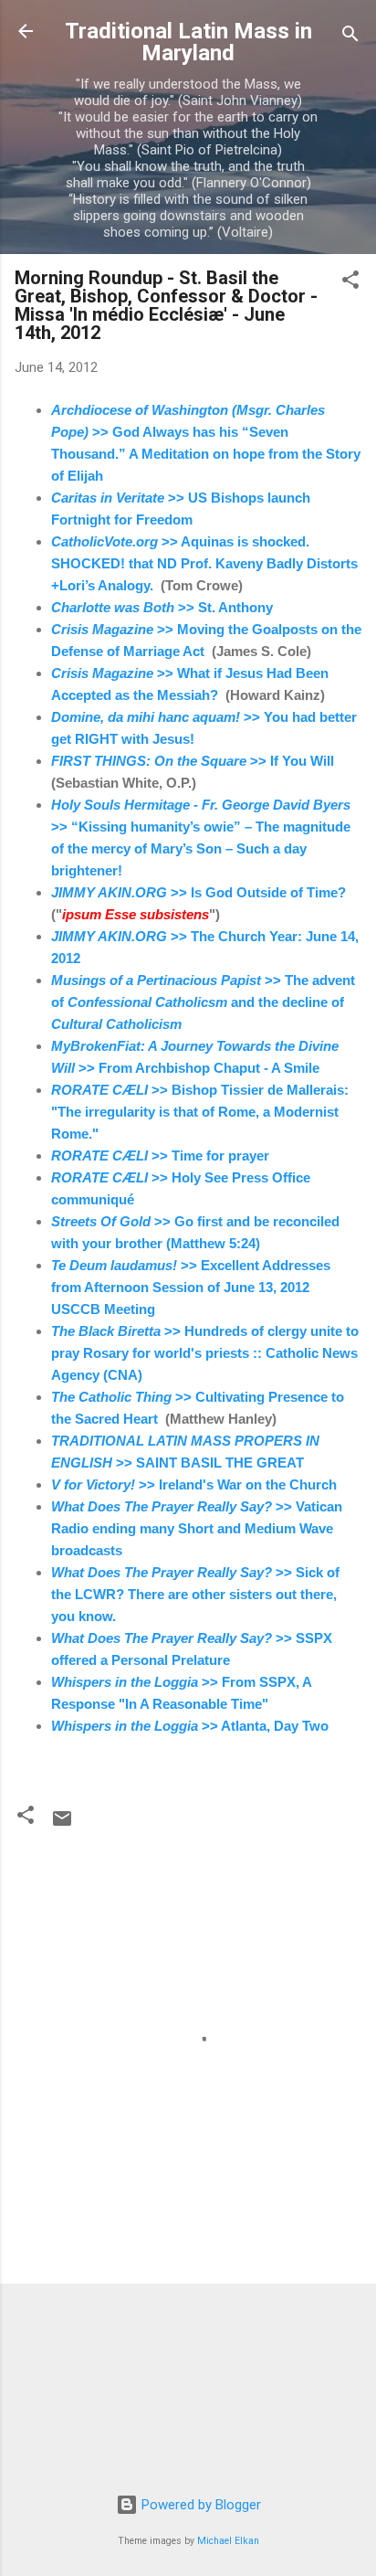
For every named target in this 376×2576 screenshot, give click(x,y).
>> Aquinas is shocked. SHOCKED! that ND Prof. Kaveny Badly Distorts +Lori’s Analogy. (204, 563)
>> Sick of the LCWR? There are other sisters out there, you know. (195, 1594)
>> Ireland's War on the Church (194, 1484)
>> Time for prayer (160, 1155)
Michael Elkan (228, 2541)
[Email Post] (62, 1825)
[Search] (350, 37)
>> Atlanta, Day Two (190, 1726)
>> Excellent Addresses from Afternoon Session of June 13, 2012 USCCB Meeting (191, 1287)
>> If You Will (194, 761)
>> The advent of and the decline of (203, 1002)
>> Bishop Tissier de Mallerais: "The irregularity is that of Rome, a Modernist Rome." (200, 1112)
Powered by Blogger (199, 2505)
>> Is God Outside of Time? (198, 892)
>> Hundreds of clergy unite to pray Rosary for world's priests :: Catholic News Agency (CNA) (205, 1353)
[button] (350, 283)
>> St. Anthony (162, 607)
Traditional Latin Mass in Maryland (188, 42)
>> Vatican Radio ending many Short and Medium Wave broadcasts (197, 1528)
